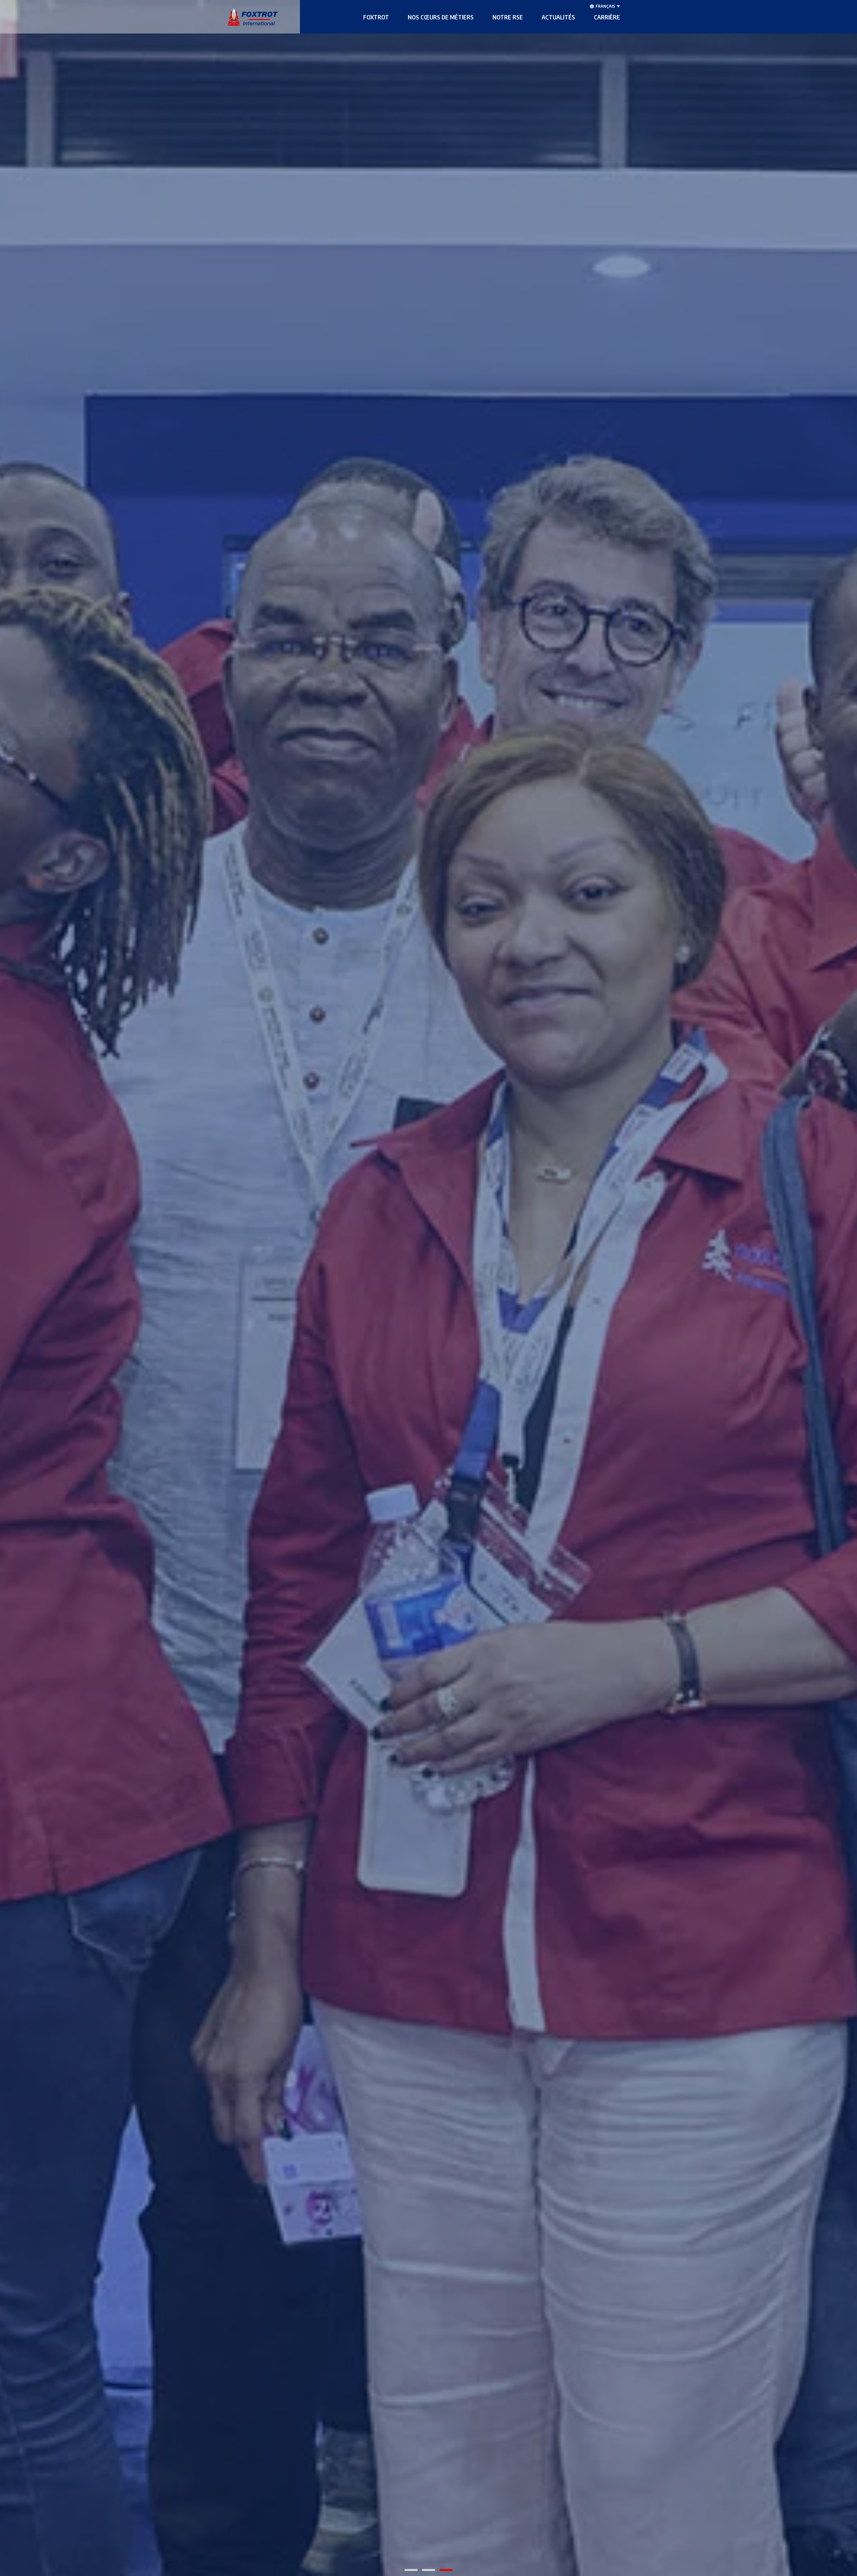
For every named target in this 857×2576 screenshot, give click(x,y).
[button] (376, 17)
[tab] (411, 2570)
